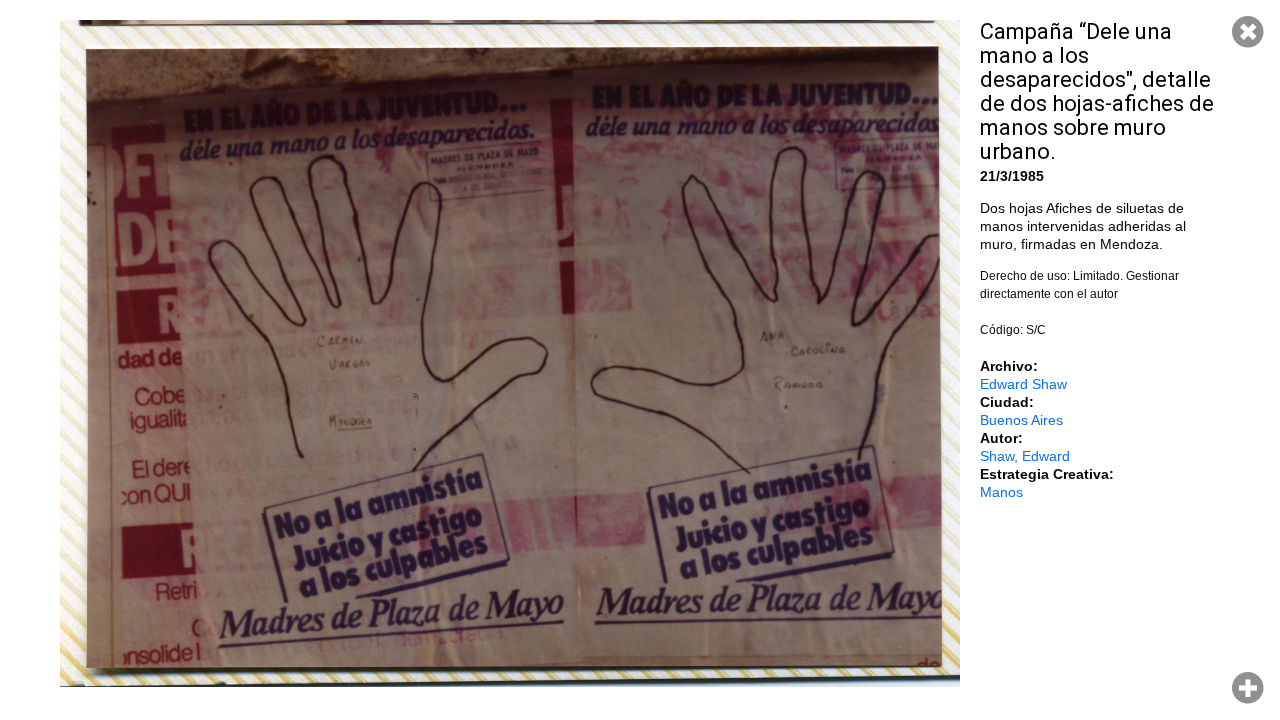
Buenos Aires (1021, 420)
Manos (1001, 492)
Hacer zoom (1248, 688)
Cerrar (1248, 32)
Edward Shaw (1023, 384)
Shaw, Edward (1025, 456)
